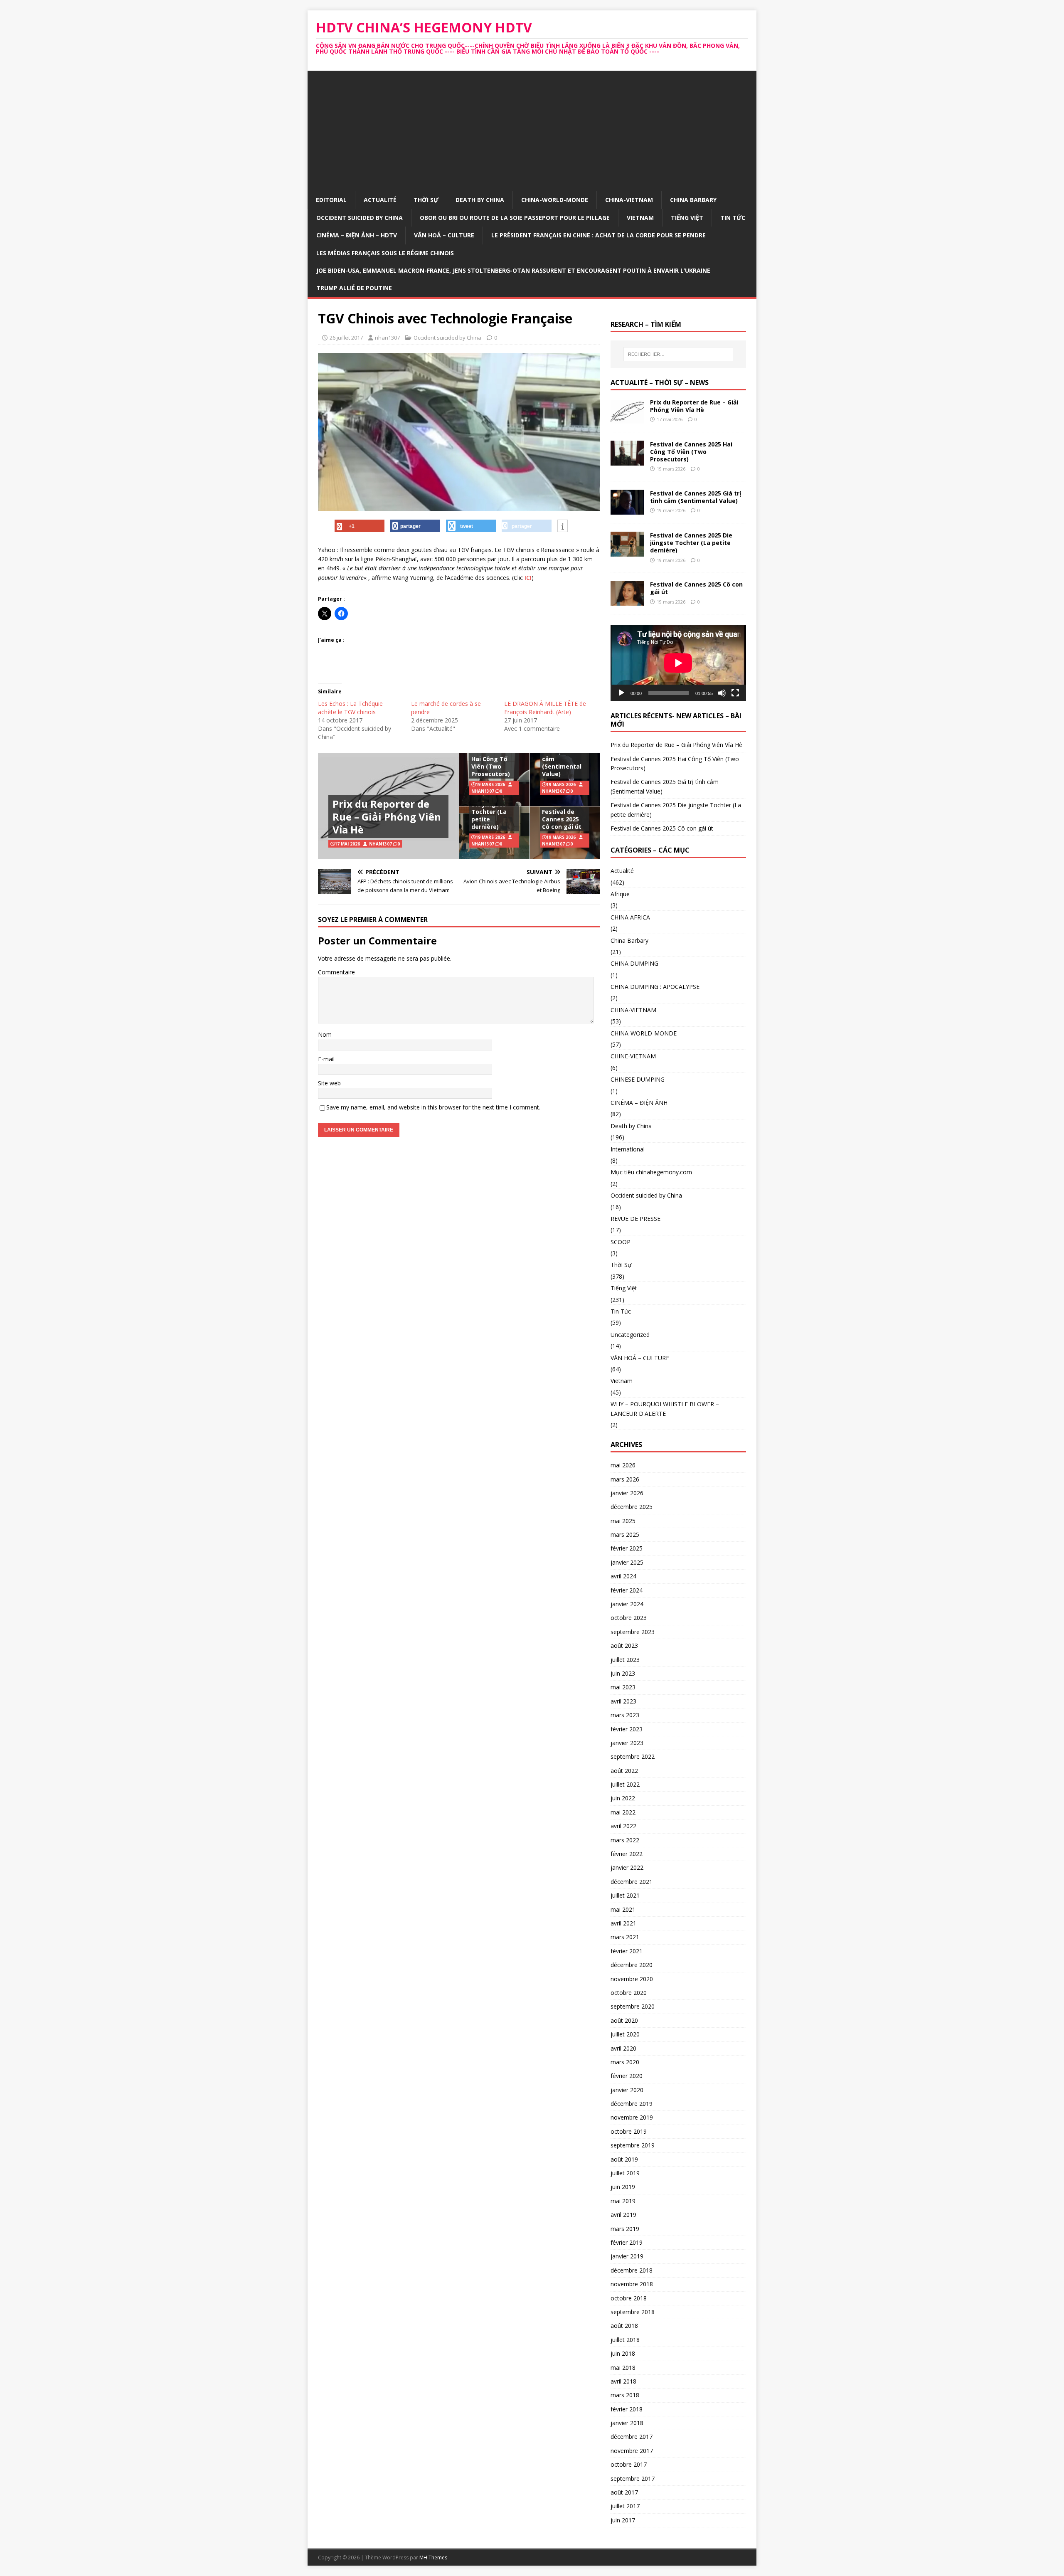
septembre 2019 (633, 2145)
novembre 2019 (632, 2117)
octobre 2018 (629, 2298)
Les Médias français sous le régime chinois (385, 253)
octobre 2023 (629, 1618)
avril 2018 (623, 2381)
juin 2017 (623, 2520)
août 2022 (624, 1771)
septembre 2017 (633, 2479)
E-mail (326, 1059)
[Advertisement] (532, 129)
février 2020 (627, 2076)
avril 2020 (623, 2048)
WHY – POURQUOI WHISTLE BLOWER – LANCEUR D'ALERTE (665, 1409)
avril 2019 (623, 2215)
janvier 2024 (627, 1604)
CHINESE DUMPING (638, 1079)
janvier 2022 (627, 1867)
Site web (329, 1083)
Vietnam (640, 218)
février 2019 (627, 2242)
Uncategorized (630, 1335)
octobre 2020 (629, 1993)
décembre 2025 (632, 1507)
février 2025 (627, 1548)
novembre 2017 (632, 2451)
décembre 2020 (632, 1965)
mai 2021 (623, 1909)
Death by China (480, 200)
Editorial (331, 200)
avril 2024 (623, 1576)
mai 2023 (623, 1687)
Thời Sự (426, 200)
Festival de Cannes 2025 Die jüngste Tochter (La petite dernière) (490, 808)
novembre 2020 (632, 1979)
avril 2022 (623, 1826)
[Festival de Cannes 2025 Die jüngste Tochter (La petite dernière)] (627, 552)
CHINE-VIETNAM (633, 1056)
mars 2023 (625, 1715)
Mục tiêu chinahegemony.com (651, 1172)
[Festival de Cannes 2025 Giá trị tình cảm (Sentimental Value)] (627, 510)
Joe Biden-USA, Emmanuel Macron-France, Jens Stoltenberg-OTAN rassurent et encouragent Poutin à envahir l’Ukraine (513, 270)
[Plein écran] (735, 693)
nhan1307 (387, 338)
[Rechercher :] (678, 354)
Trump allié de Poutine (354, 288)
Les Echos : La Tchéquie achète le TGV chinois (350, 708)
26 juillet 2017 (346, 338)
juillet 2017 (625, 2506)
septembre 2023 (633, 1632)
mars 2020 (625, 2062)
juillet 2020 (625, 2034)
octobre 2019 (629, 2131)
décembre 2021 (632, 1882)
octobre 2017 (629, 2464)
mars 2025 (625, 1535)
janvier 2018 (627, 2423)
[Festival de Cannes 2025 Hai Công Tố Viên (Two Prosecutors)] (627, 461)
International (628, 1149)
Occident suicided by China (360, 218)
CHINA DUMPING (634, 963)
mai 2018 (623, 2368)
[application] (678, 663)
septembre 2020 (633, 2006)
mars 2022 (625, 1840)
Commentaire (336, 972)
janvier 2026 (627, 1493)
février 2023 (627, 1729)
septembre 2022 (633, 1756)
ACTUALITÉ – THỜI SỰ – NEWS (660, 382)
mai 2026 (623, 1465)
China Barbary (693, 200)
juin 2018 (623, 2353)
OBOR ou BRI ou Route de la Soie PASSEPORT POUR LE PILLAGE (515, 218)
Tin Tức (733, 218)
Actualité (380, 200)
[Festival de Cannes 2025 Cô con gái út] (627, 601)
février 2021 (627, 1951)
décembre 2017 (632, 2437)
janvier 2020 (627, 2090)
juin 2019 (623, 2187)
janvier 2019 (627, 2256)
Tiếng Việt (687, 218)
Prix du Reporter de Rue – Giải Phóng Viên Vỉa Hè (387, 817)
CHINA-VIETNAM (629, 200)
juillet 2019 (625, 2173)
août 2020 (624, 2020)
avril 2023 (623, 1701)
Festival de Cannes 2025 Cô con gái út (562, 819)
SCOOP (621, 1242)
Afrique (620, 894)
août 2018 (624, 2326)
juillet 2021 (625, 1895)
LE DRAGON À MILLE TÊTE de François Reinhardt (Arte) (545, 708)
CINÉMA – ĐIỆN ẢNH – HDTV (357, 235)
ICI (528, 578)
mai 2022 (623, 1812)
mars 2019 (625, 2229)
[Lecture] (621, 693)
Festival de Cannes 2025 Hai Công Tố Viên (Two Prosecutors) (491, 759)
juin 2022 (623, 1798)
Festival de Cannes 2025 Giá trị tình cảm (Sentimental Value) (562, 755)
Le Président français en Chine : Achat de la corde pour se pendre (598, 235)
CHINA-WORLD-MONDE (555, 200)
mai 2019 (623, 2201)
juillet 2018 (625, 2340)
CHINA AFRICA (630, 917)
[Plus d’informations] (563, 526)
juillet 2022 (625, 1784)
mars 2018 (625, 2395)
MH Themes (433, 2558)
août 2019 (624, 2159)
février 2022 (627, 1854)
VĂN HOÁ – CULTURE (444, 235)
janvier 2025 (627, 1562)
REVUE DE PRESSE (635, 1219)
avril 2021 (623, 1923)
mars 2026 (625, 1479)
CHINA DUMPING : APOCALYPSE (655, 987)
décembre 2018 (632, 2270)
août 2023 (624, 1645)
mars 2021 (625, 1937)
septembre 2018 (633, 2312)
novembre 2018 (632, 2284)
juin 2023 (623, 1673)
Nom (325, 1034)
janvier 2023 (627, 1743)
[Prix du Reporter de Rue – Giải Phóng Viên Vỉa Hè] (627, 419)
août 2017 (624, 2492)
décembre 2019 (632, 2104)
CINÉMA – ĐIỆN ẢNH (639, 1103)
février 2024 (627, 1590)
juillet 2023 (625, 1660)
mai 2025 (623, 1521)
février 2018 (627, 2409)
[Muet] (722, 693)
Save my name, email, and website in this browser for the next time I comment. (433, 1107)
